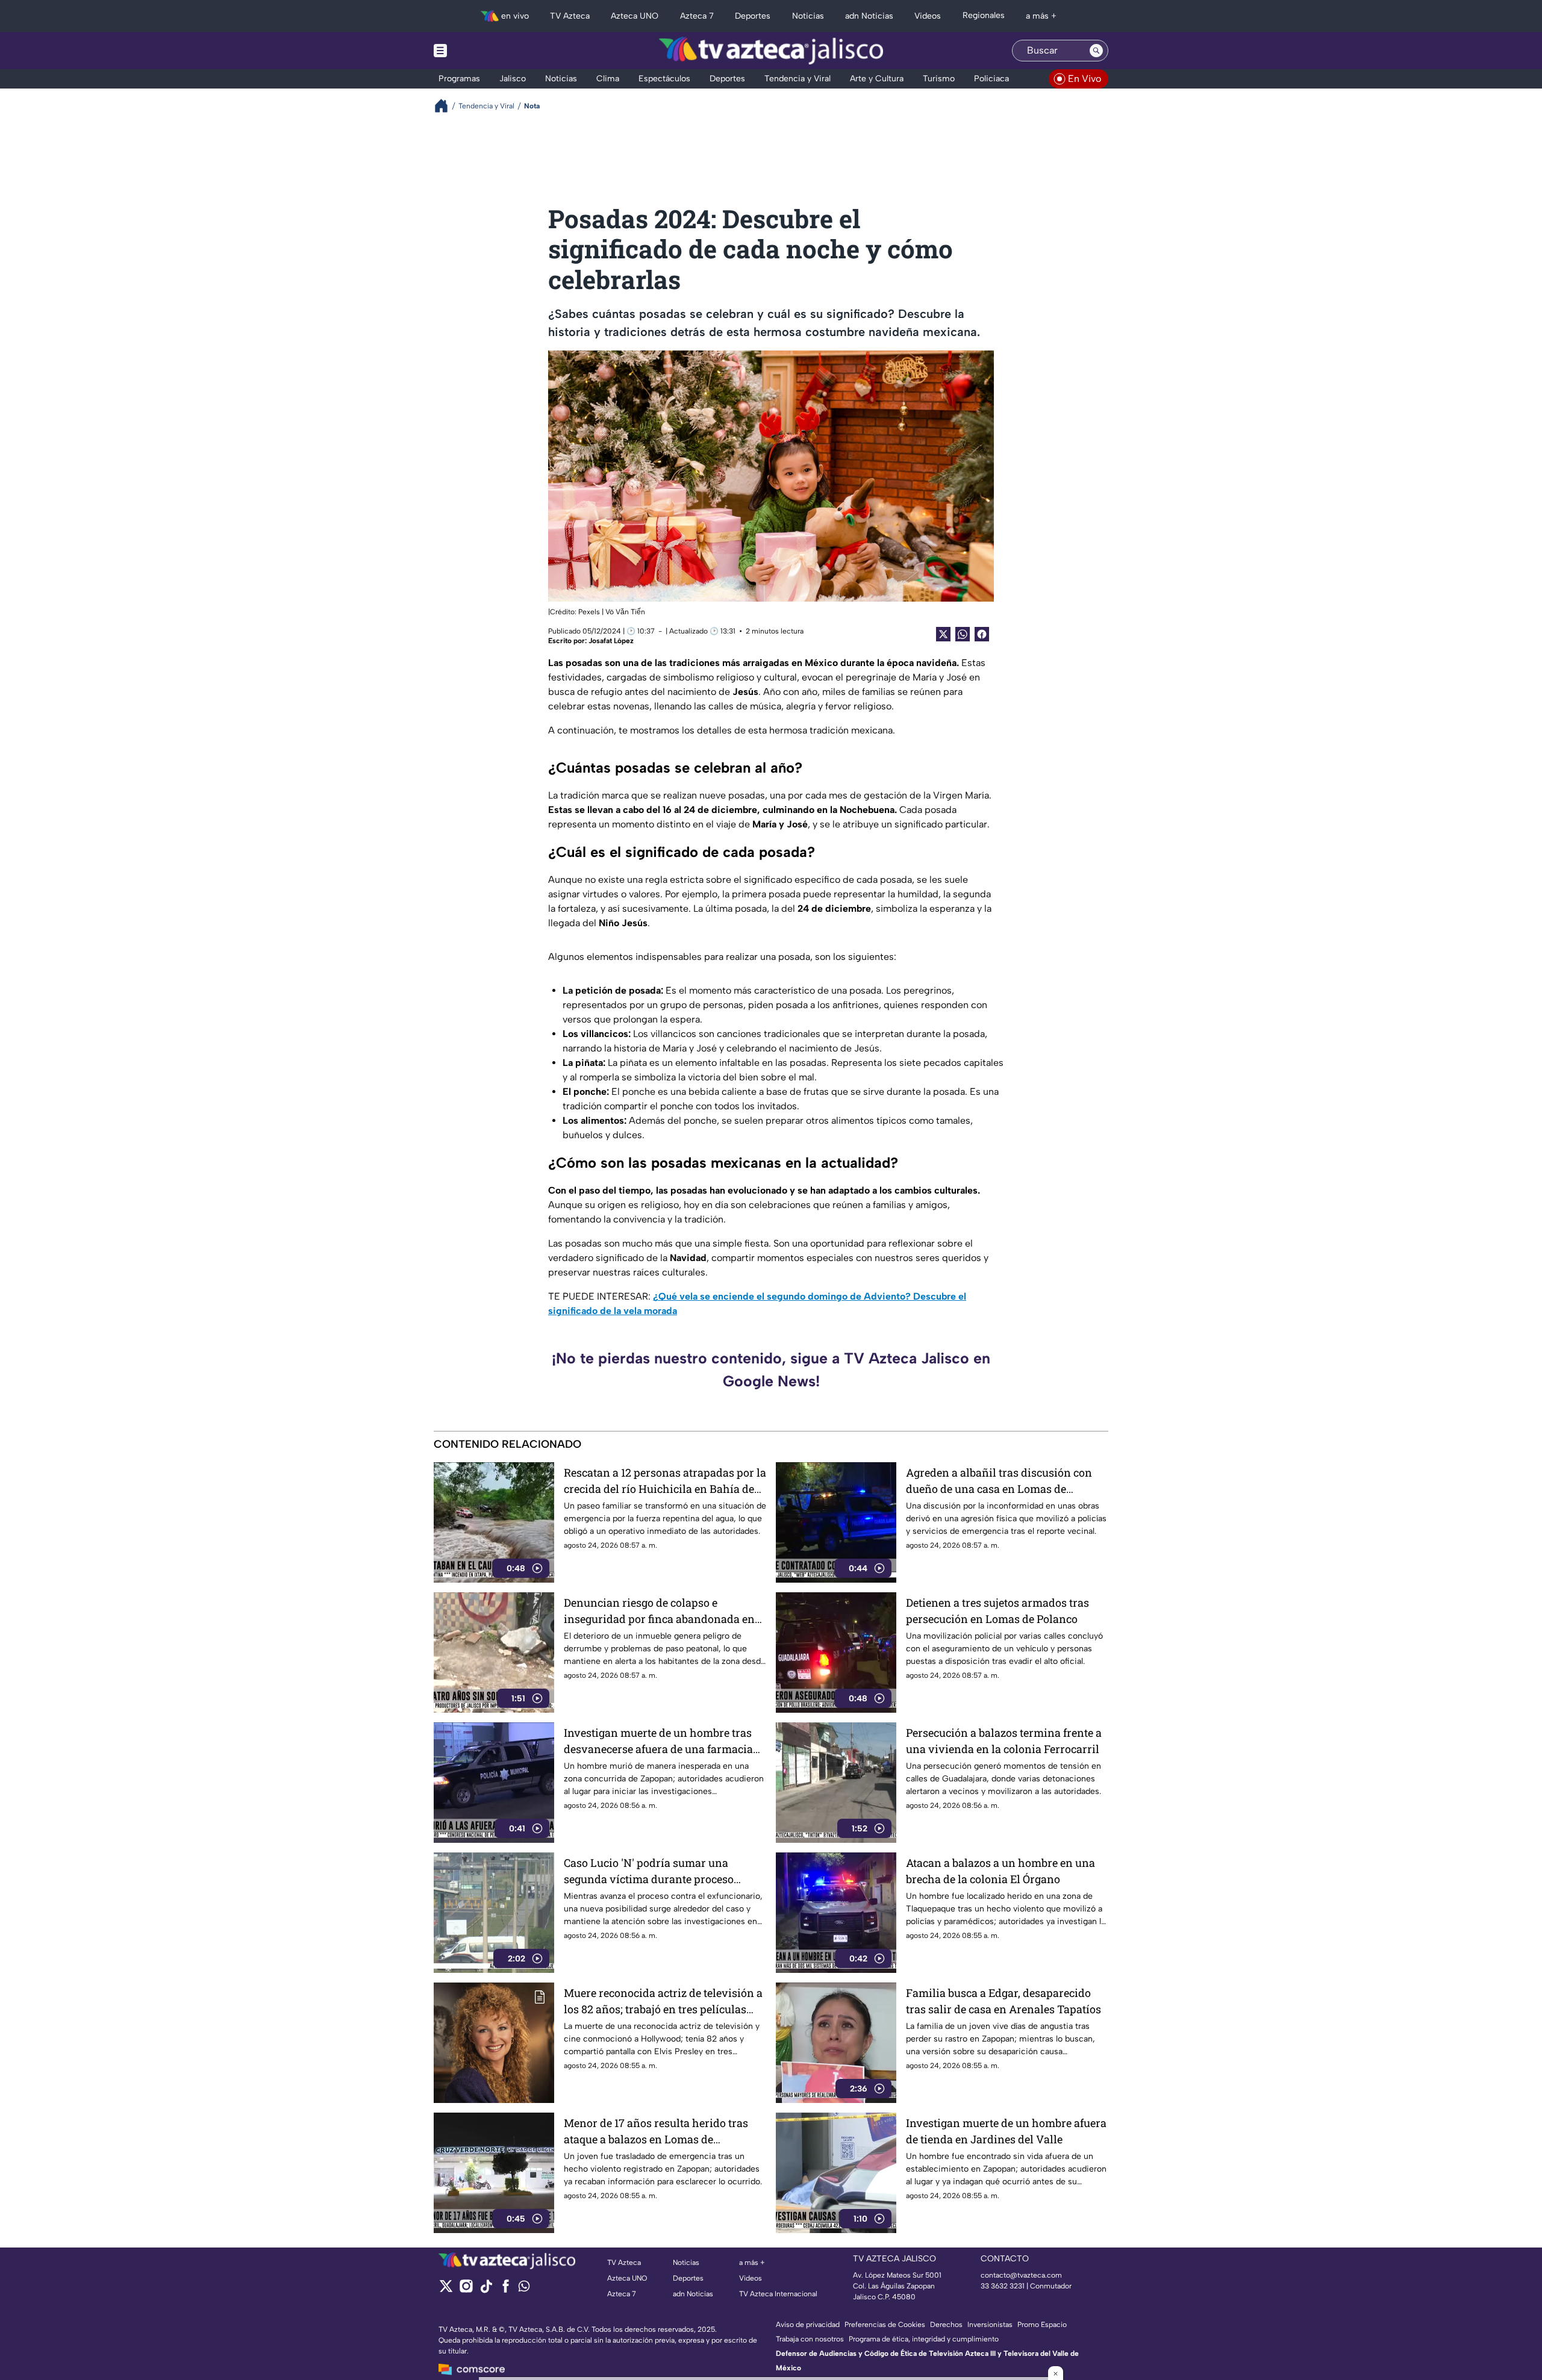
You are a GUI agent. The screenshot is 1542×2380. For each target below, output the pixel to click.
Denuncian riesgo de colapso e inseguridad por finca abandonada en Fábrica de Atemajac (659, 1611)
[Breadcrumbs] (446, 106)
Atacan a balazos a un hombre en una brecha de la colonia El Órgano (1000, 1871)
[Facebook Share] (982, 634)
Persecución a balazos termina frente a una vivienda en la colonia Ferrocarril (1004, 1741)
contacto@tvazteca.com (1021, 2275)
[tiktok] (486, 2290)
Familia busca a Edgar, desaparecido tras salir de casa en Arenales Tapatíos (1004, 2001)
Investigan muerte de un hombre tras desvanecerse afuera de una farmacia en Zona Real (658, 1741)
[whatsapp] (524, 2289)
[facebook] (506, 2290)
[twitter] (446, 2290)
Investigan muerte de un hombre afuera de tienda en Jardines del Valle (1006, 2131)
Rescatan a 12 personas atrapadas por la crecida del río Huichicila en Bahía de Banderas (665, 1481)
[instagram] (466, 2290)
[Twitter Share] (943, 634)
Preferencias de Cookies (885, 2325)
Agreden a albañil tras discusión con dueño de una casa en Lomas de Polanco (999, 1481)
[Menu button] (482, 51)
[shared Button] (963, 634)
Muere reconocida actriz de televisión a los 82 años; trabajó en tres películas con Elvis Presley (663, 2002)
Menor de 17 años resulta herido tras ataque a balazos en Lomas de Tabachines (656, 2132)
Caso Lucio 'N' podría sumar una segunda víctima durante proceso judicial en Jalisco (649, 1871)
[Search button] (1096, 51)
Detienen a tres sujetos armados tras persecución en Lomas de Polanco (997, 1611)
